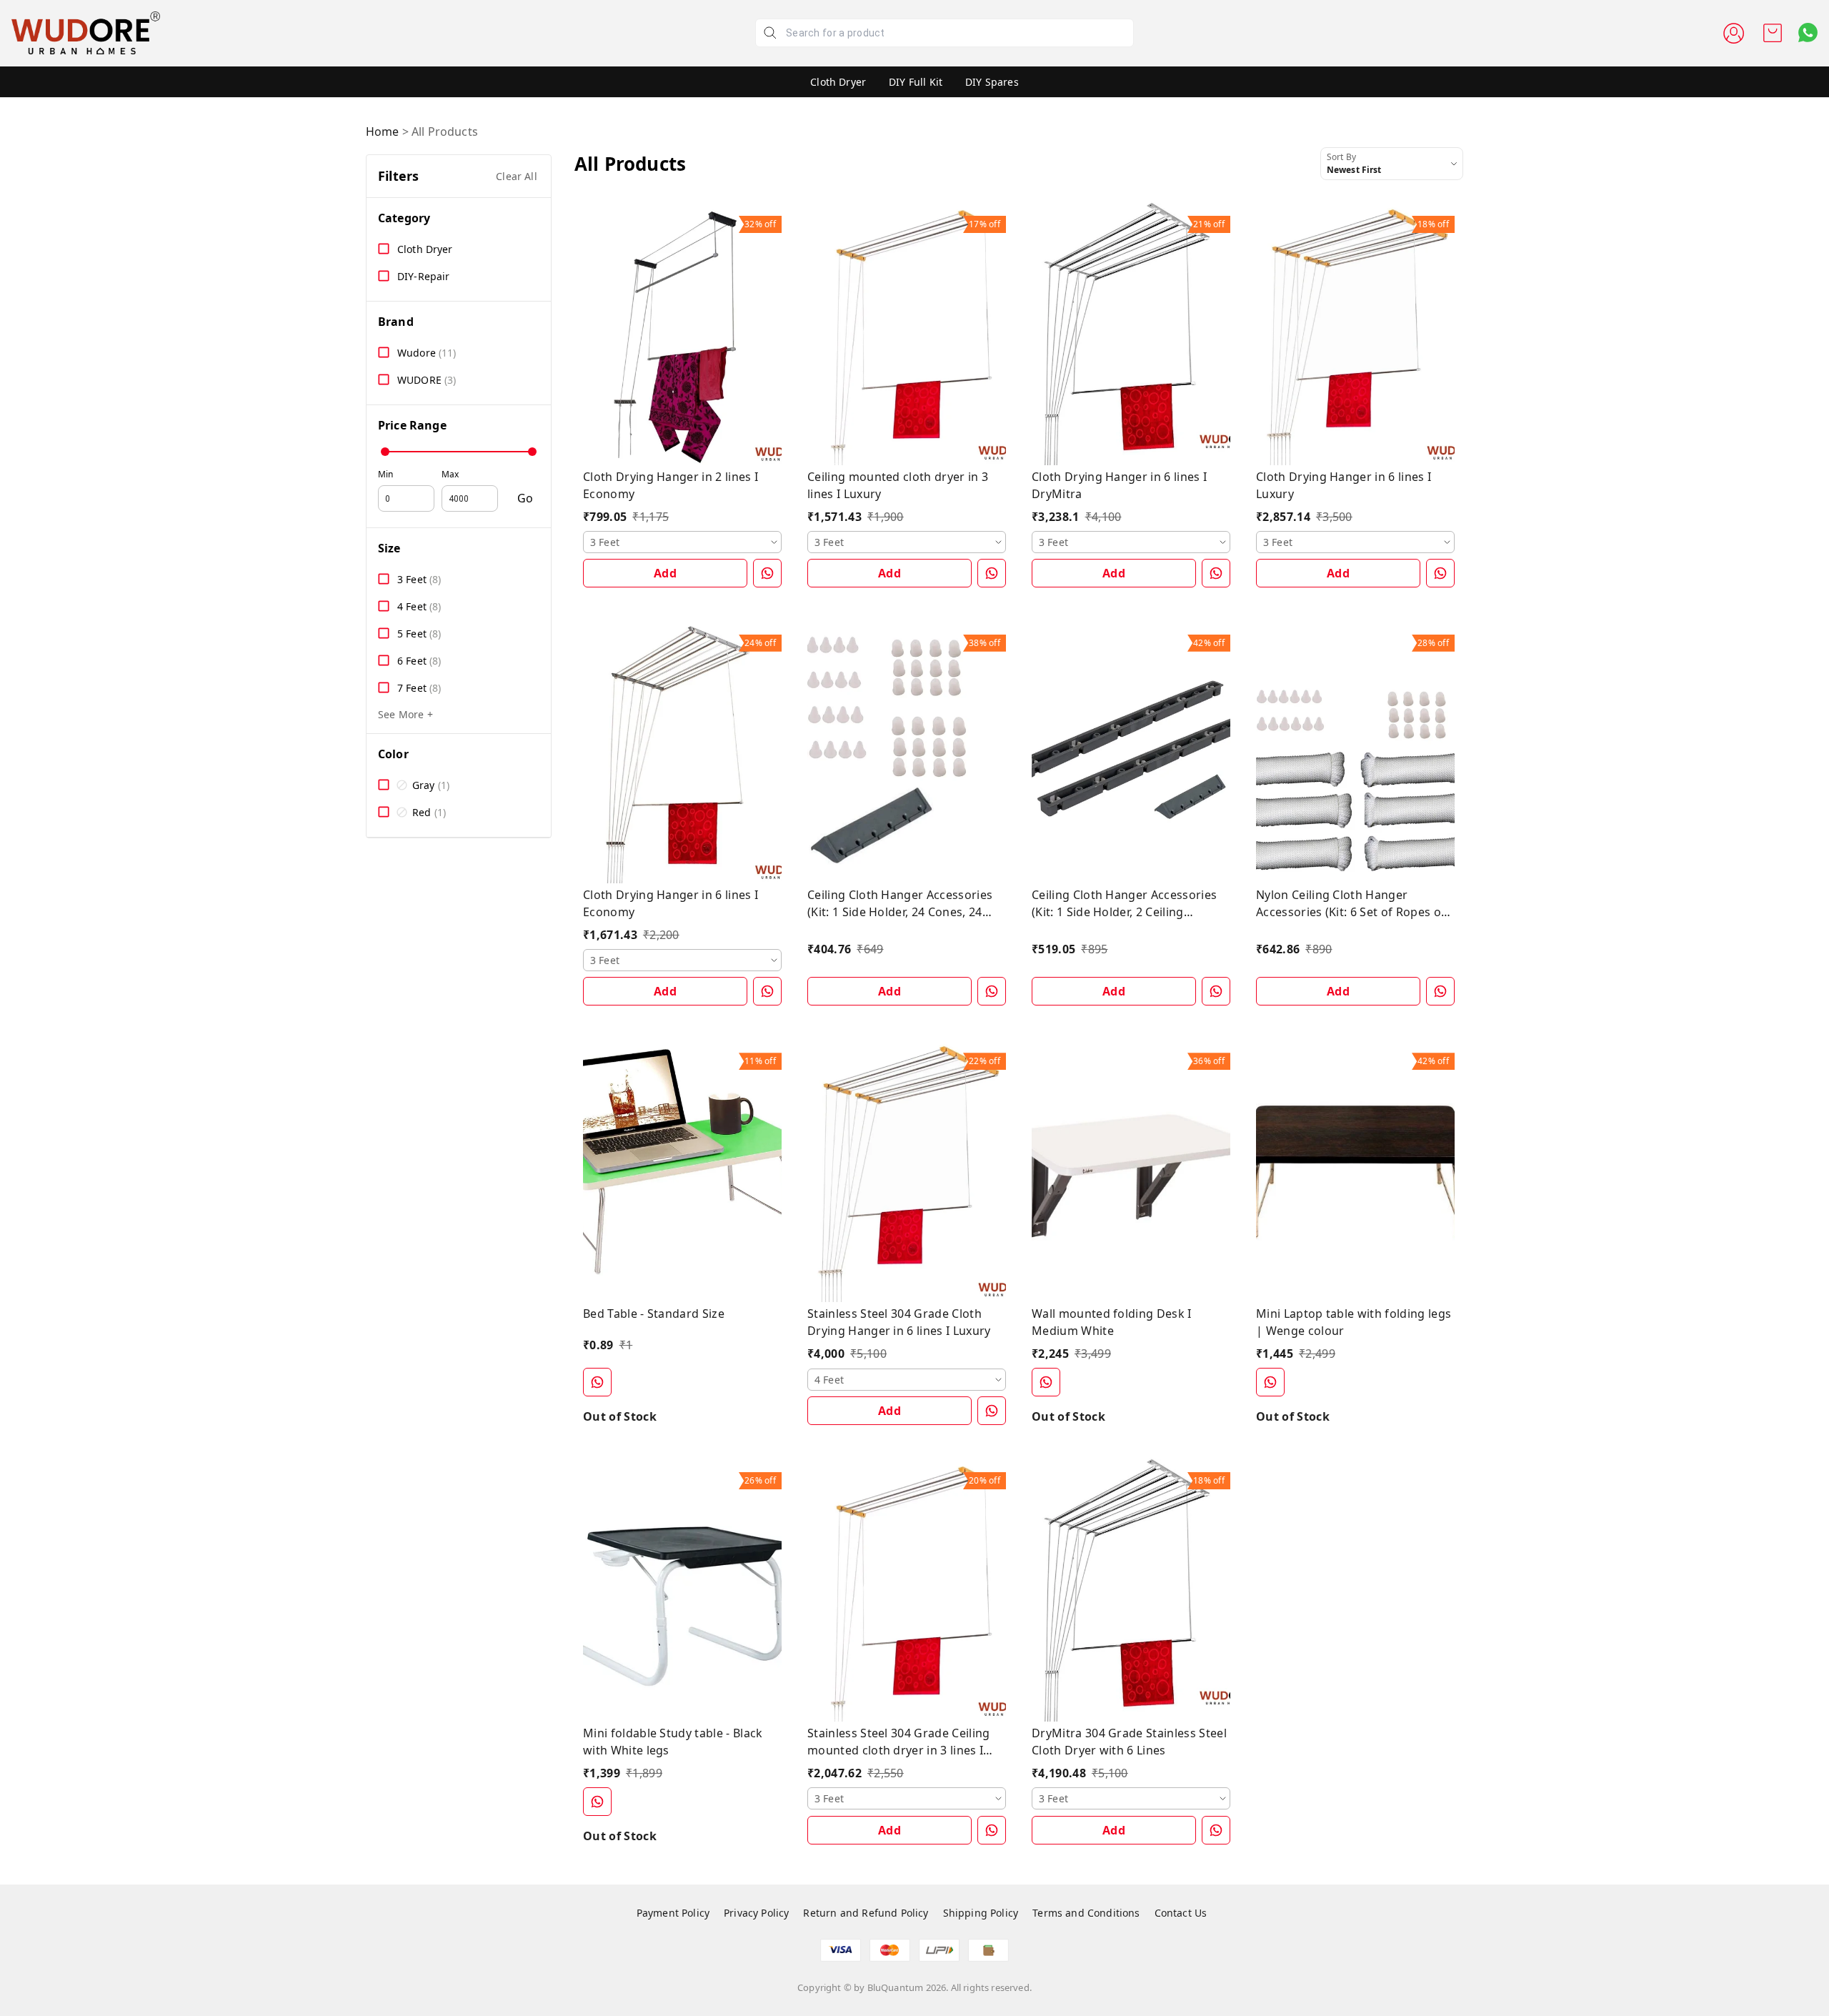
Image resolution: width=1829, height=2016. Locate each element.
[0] (1773, 33)
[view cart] (1773, 33)
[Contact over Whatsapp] (1808, 33)
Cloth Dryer (838, 82)
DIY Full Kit (916, 82)
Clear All (517, 176)
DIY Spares (992, 82)
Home (383, 131)
